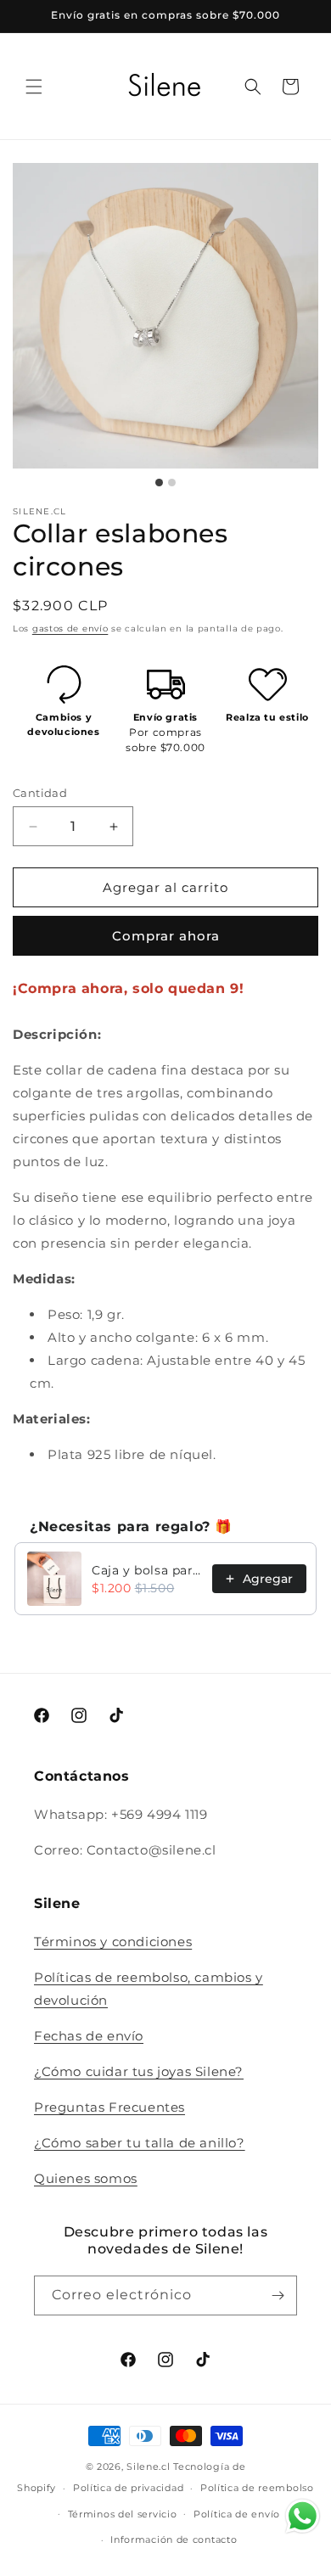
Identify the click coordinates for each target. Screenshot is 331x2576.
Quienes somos (86, 2178)
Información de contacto (174, 2540)
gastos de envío (70, 629)
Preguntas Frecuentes (109, 2107)
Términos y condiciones (113, 1942)
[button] (34, 87)
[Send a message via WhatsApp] (303, 2516)
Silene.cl (148, 2467)
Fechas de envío (89, 2036)
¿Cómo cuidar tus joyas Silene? (139, 2071)
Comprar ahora (166, 936)
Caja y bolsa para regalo (147, 1570)
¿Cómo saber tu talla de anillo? (140, 2143)
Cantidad (40, 793)
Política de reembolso (257, 2488)
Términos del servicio (123, 2514)
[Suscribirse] (278, 2295)
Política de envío (237, 2514)
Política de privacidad (128, 2488)
